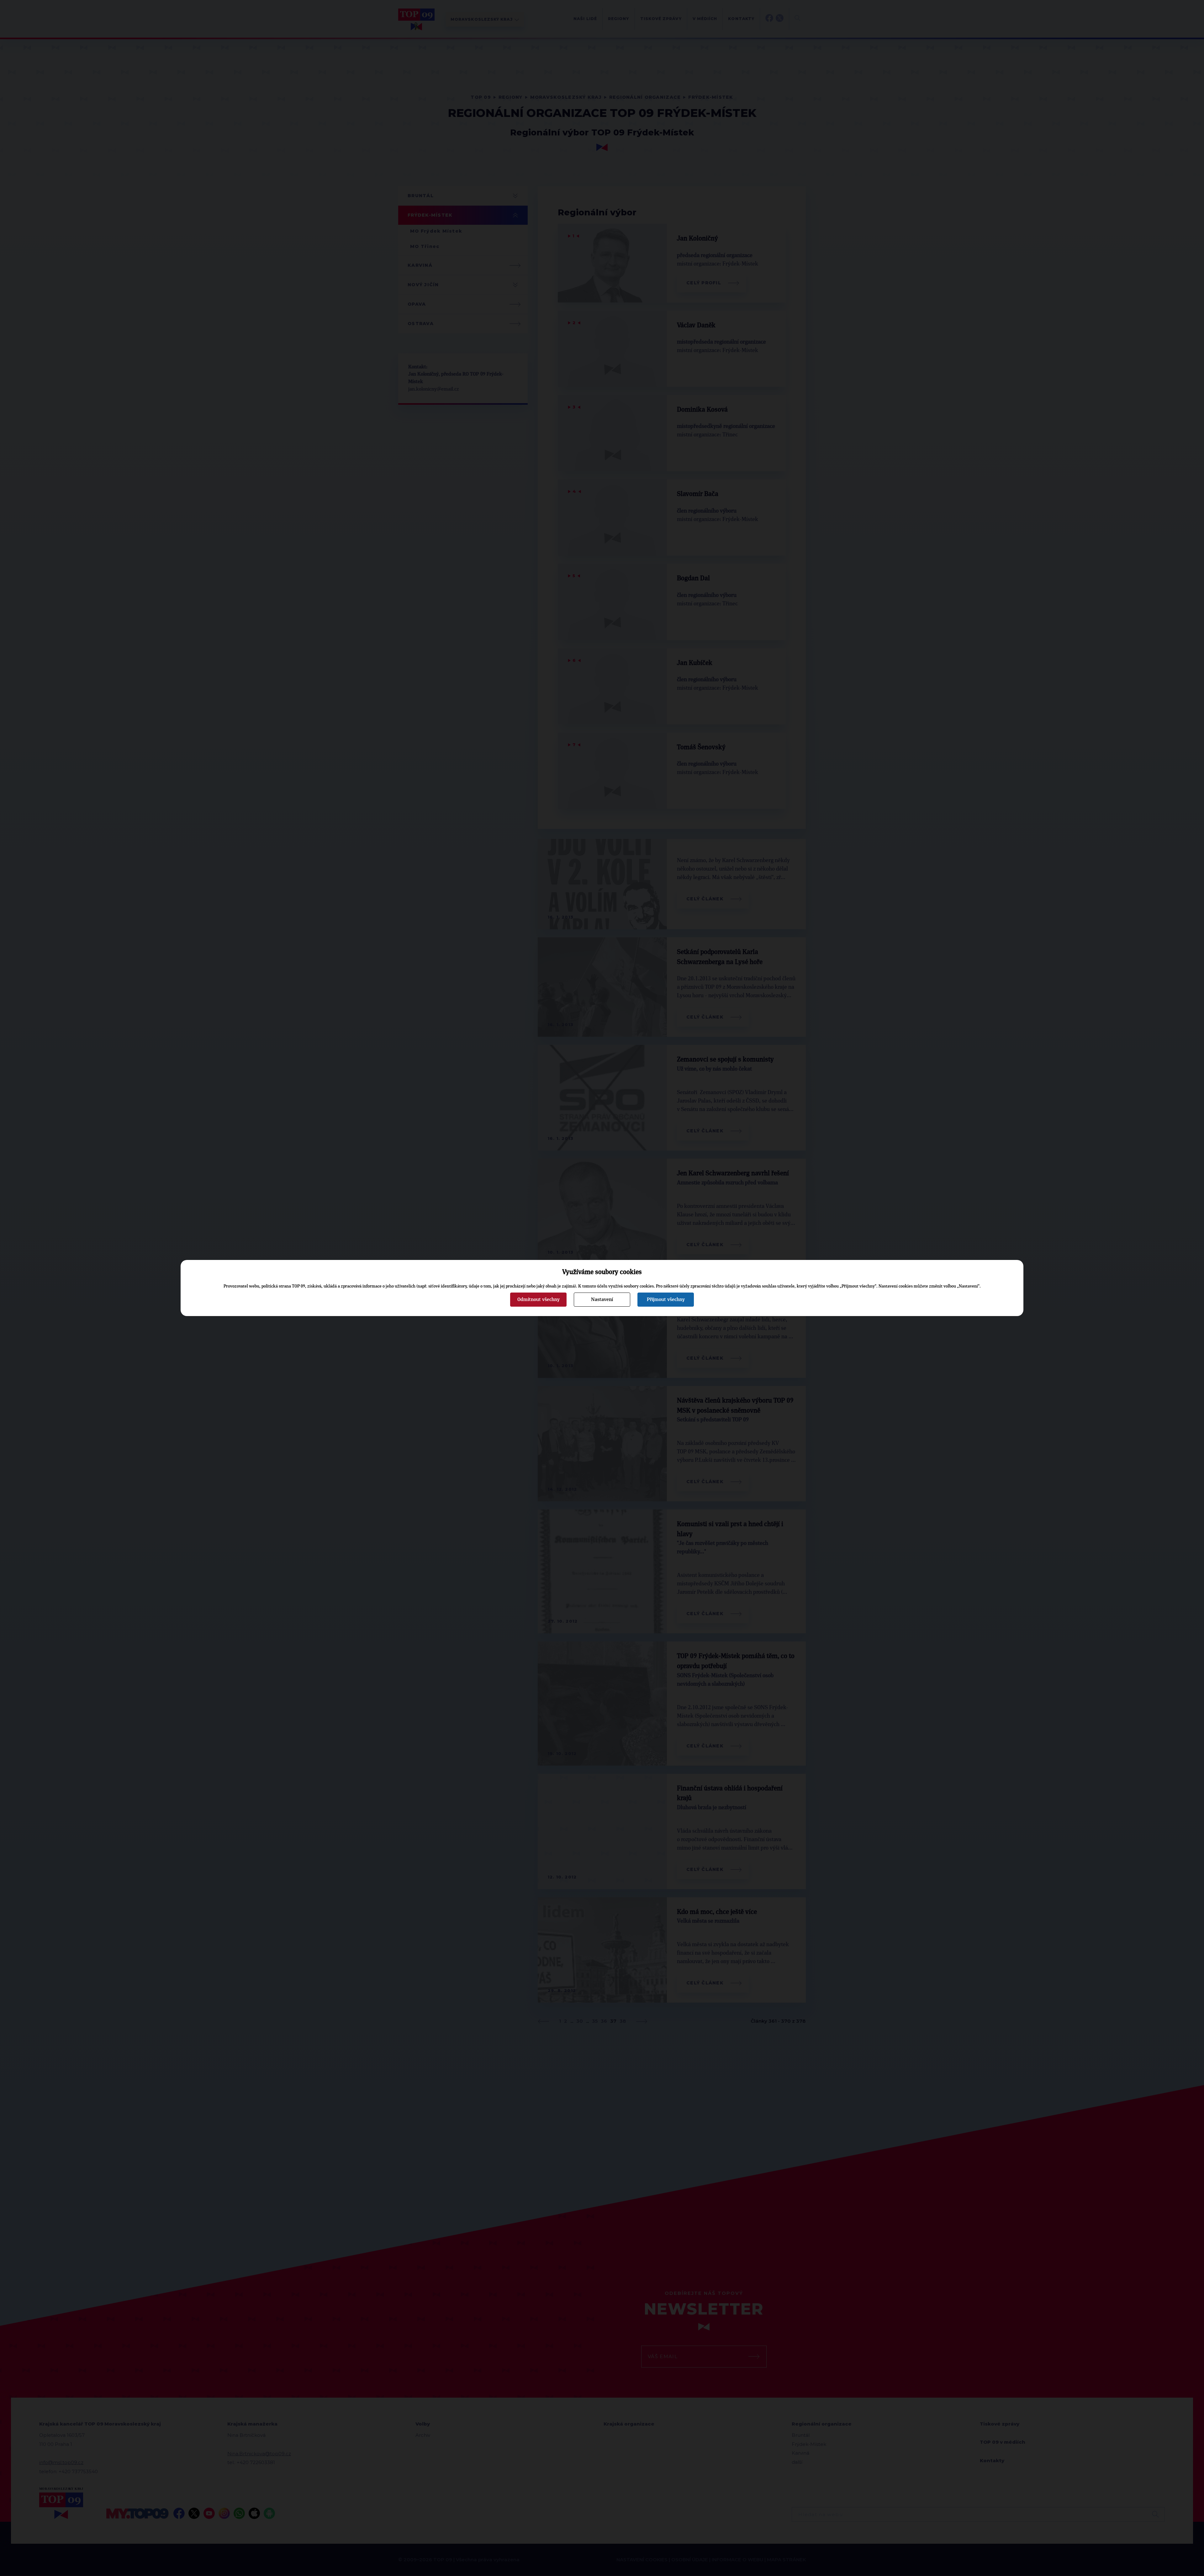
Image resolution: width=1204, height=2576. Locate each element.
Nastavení (602, 1299)
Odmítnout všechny (539, 1299)
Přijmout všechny (666, 1299)
